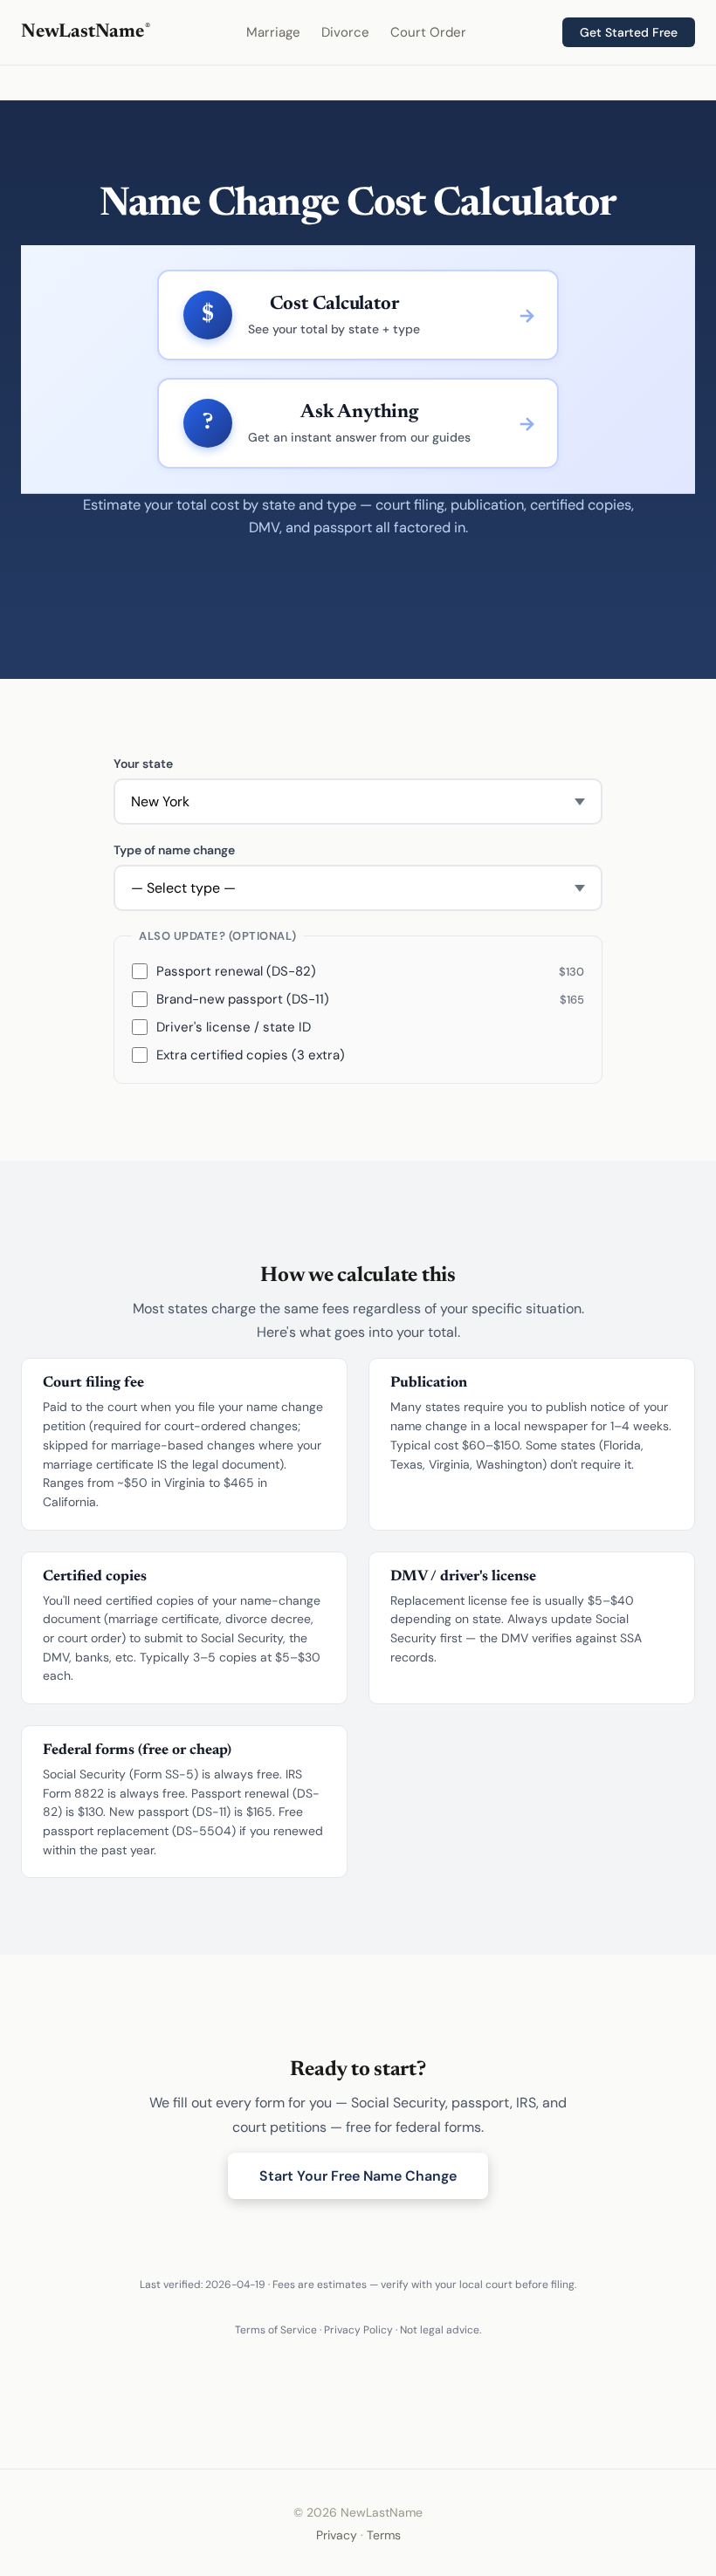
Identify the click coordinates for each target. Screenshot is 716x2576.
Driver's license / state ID (234, 1027)
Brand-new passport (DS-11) (370, 999)
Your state (143, 764)
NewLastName (86, 32)
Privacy (337, 2535)
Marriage (273, 32)
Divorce (345, 32)
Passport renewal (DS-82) (370, 971)
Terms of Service (276, 2330)
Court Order (428, 32)
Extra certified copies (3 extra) (251, 1055)
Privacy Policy (358, 2330)
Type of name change (174, 850)
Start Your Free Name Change (358, 2176)
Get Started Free (629, 32)
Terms (384, 2535)
